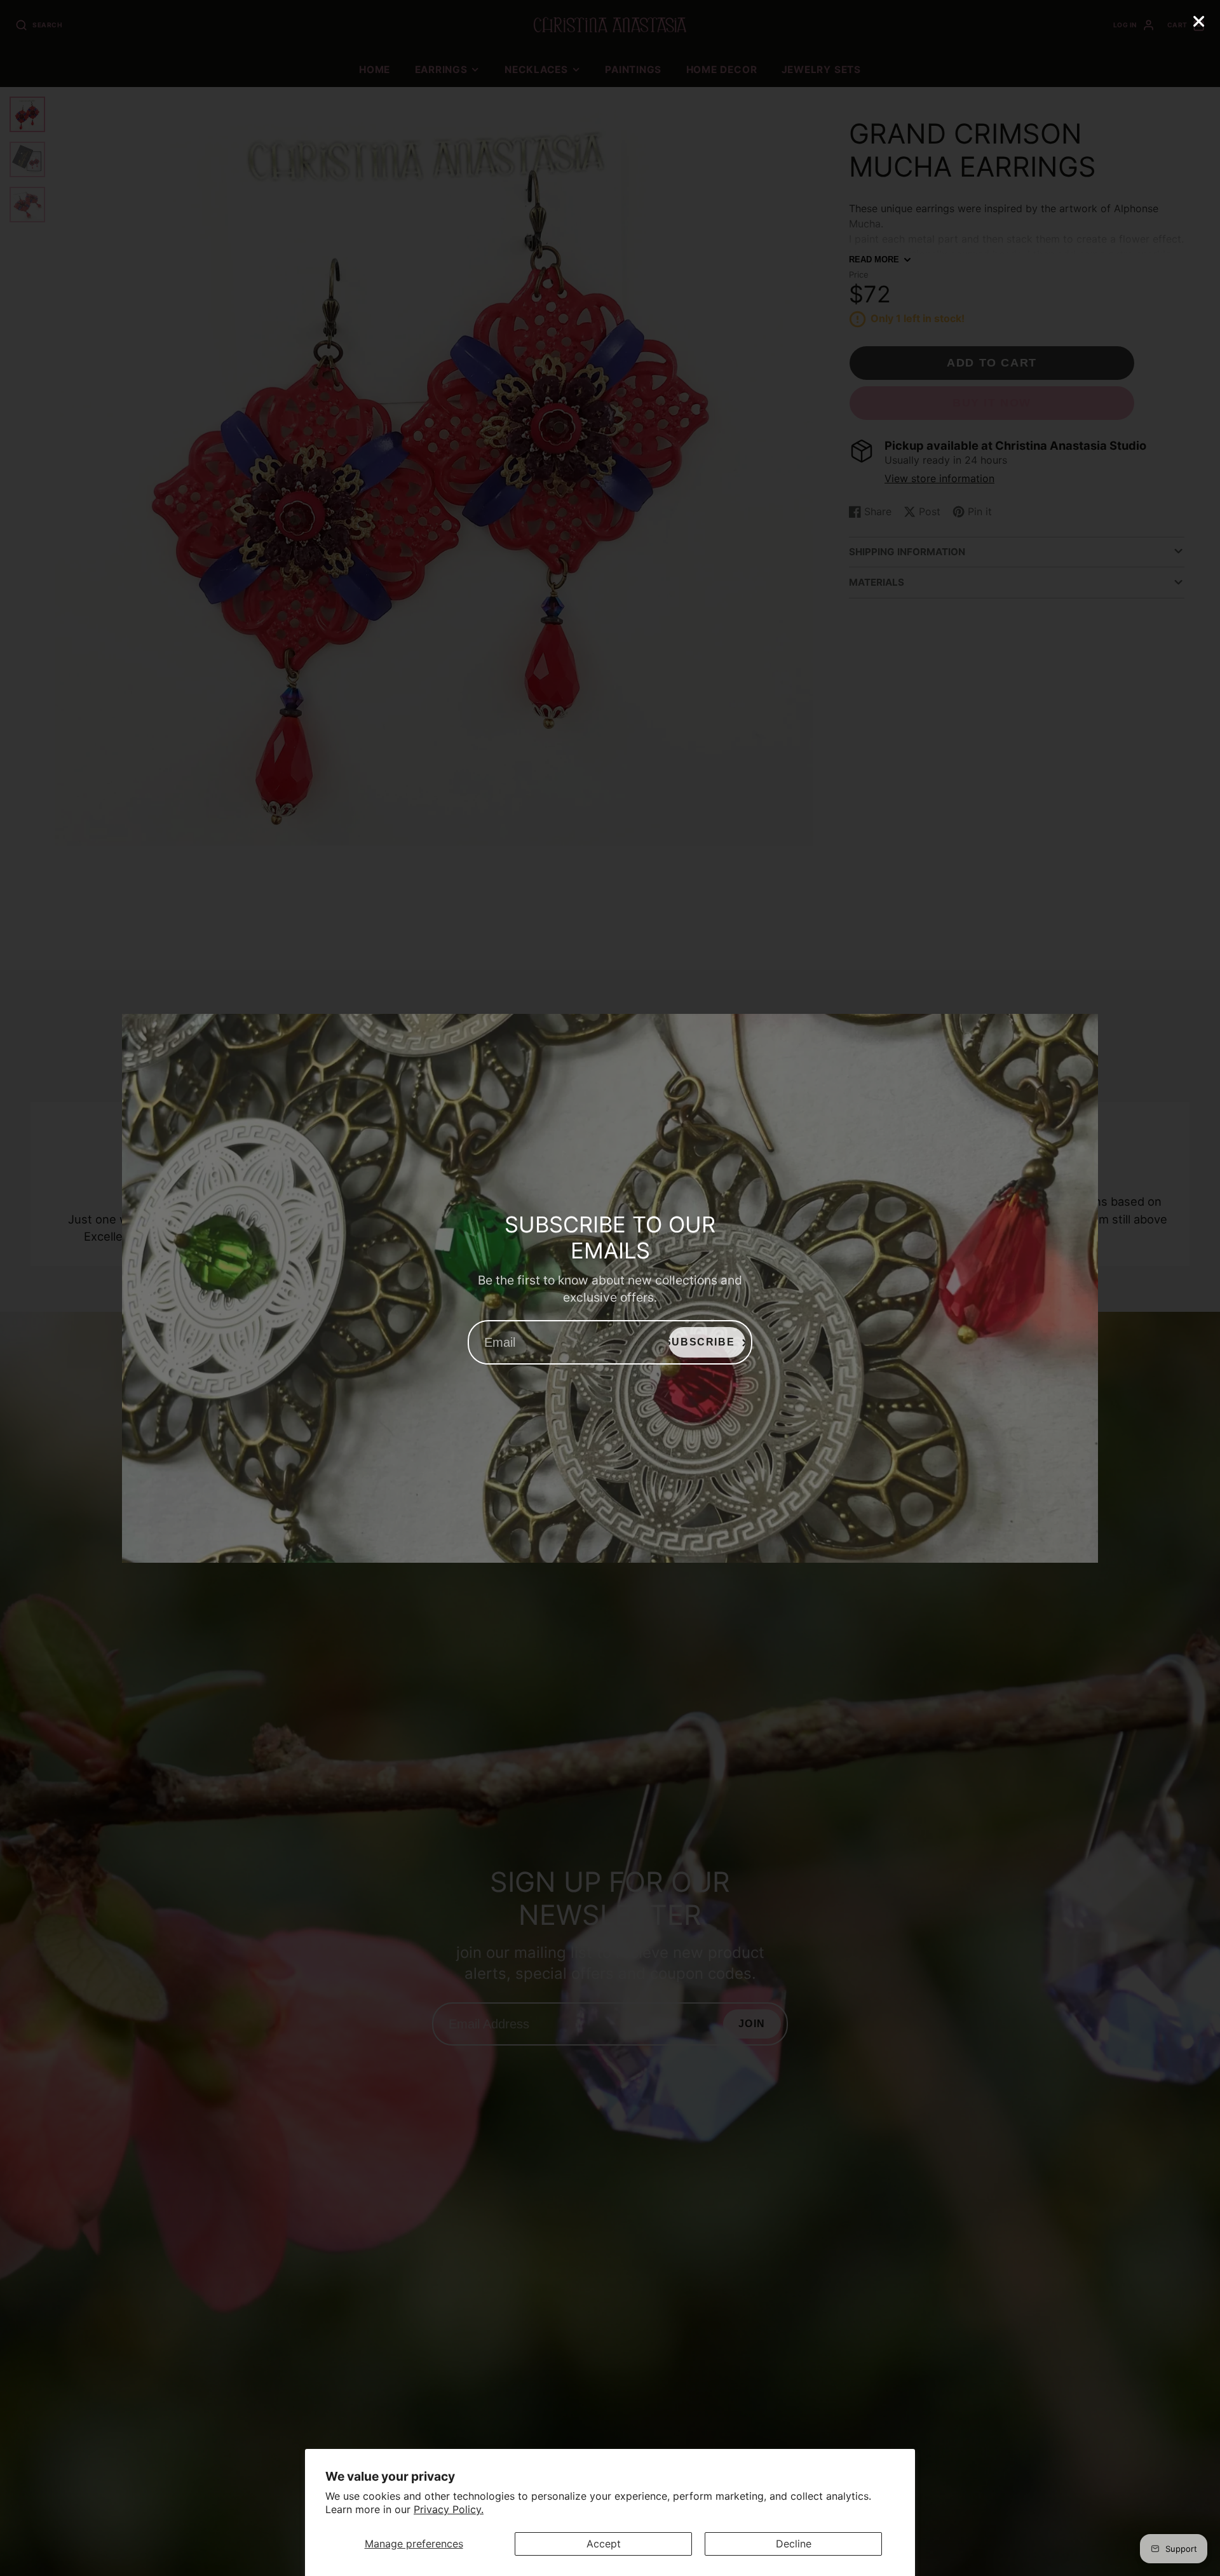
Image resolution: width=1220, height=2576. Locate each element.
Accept (604, 2544)
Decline (794, 2544)
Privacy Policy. (449, 2509)
